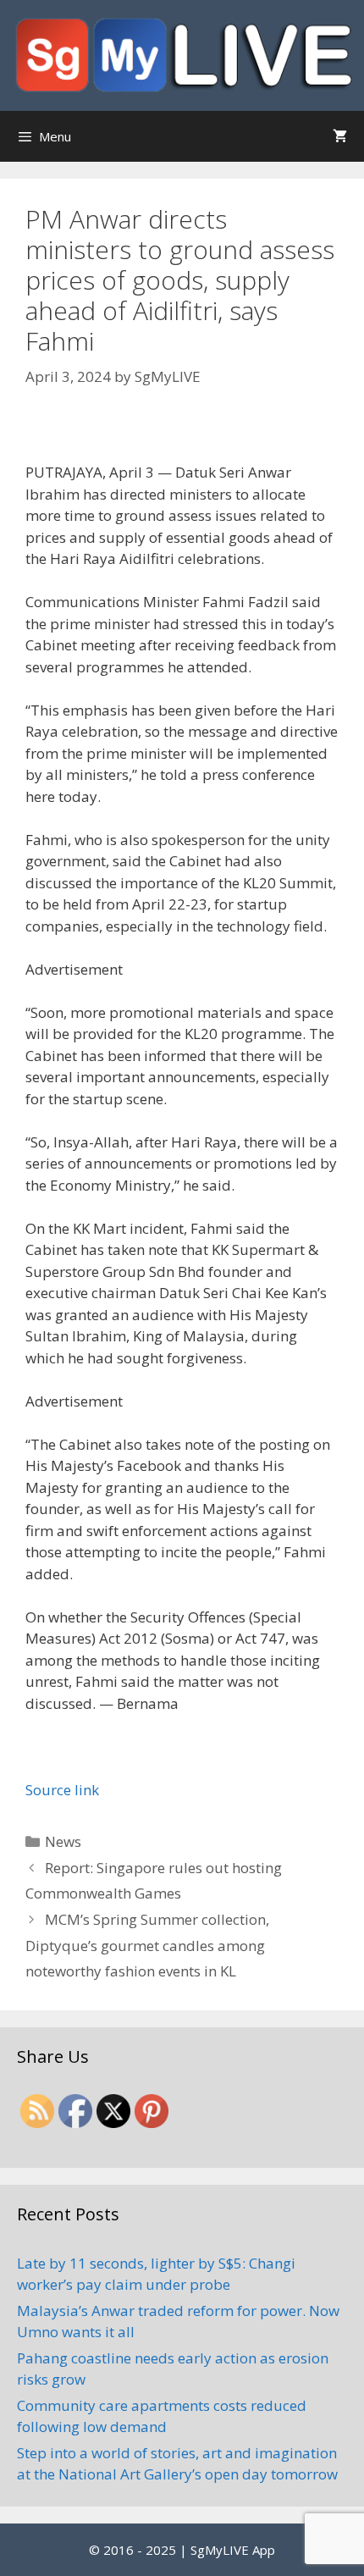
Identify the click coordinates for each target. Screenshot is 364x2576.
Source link (62, 1790)
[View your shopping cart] (340, 136)
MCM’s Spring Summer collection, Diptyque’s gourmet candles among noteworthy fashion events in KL (147, 1945)
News (63, 1841)
